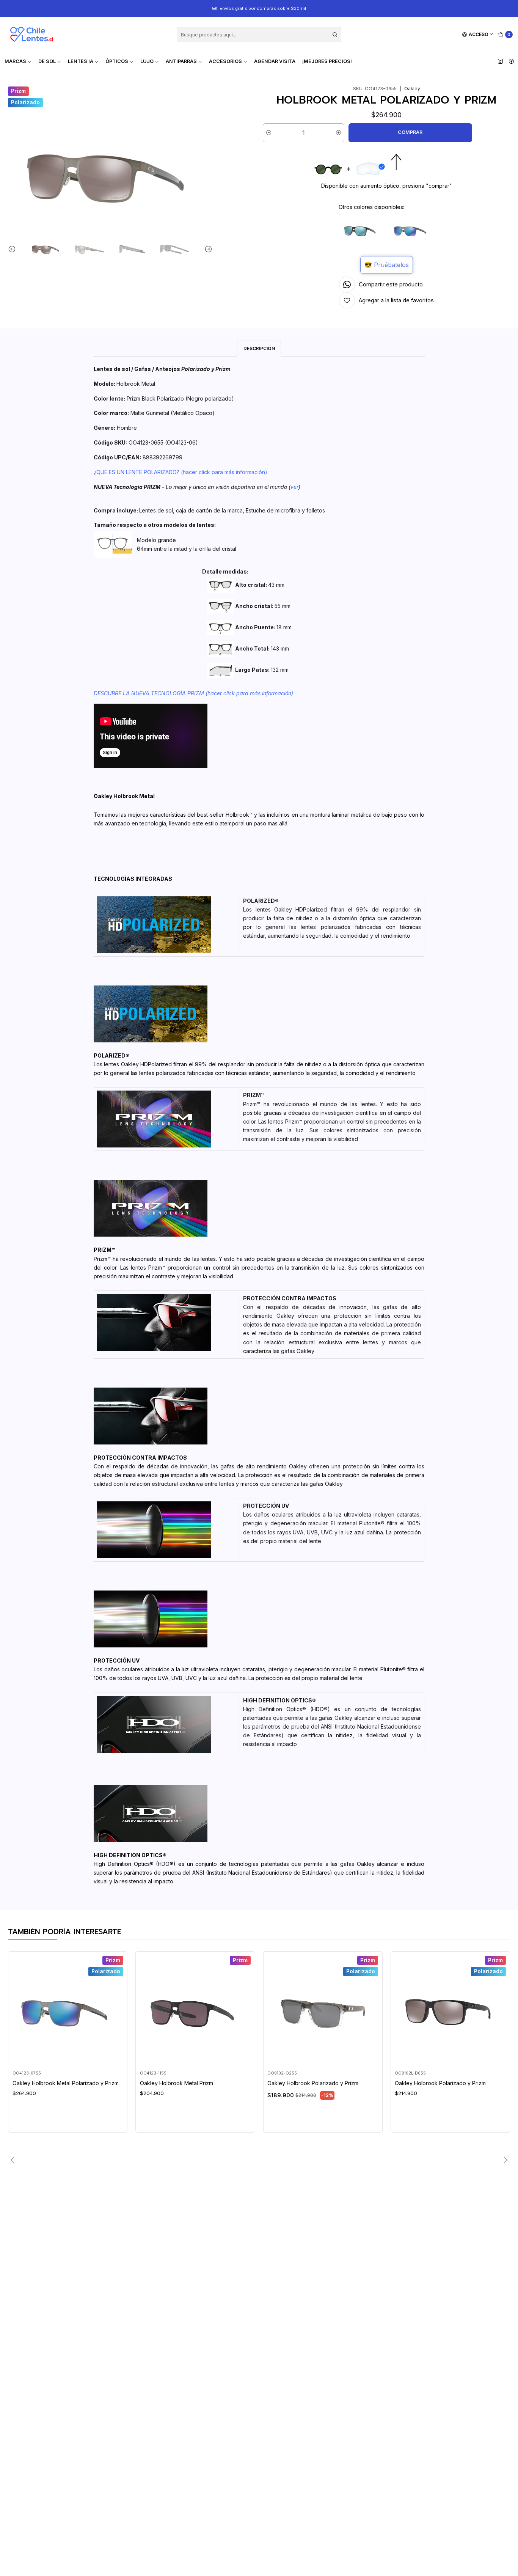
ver (294, 487)
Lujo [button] (147, 61)
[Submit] (335, 35)
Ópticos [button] (117, 61)
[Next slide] (207, 249)
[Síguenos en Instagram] (500, 61)
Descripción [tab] (259, 348)
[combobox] (259, 35)
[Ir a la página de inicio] (31, 35)
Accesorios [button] (225, 61)
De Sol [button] (47, 61)
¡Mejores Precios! (327, 61)
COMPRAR (410, 132)
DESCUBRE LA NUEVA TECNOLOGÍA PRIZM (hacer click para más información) (193, 693)
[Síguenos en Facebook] (511, 61)
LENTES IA (81, 61)
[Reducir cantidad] (269, 133)
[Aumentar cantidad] (338, 133)
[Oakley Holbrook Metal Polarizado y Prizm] (411, 230)
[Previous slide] (14, 249)
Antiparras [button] (181, 61)
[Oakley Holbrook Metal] (361, 230)
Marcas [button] (15, 61)
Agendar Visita (275, 61)
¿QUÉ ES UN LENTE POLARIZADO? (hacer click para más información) (181, 472)
